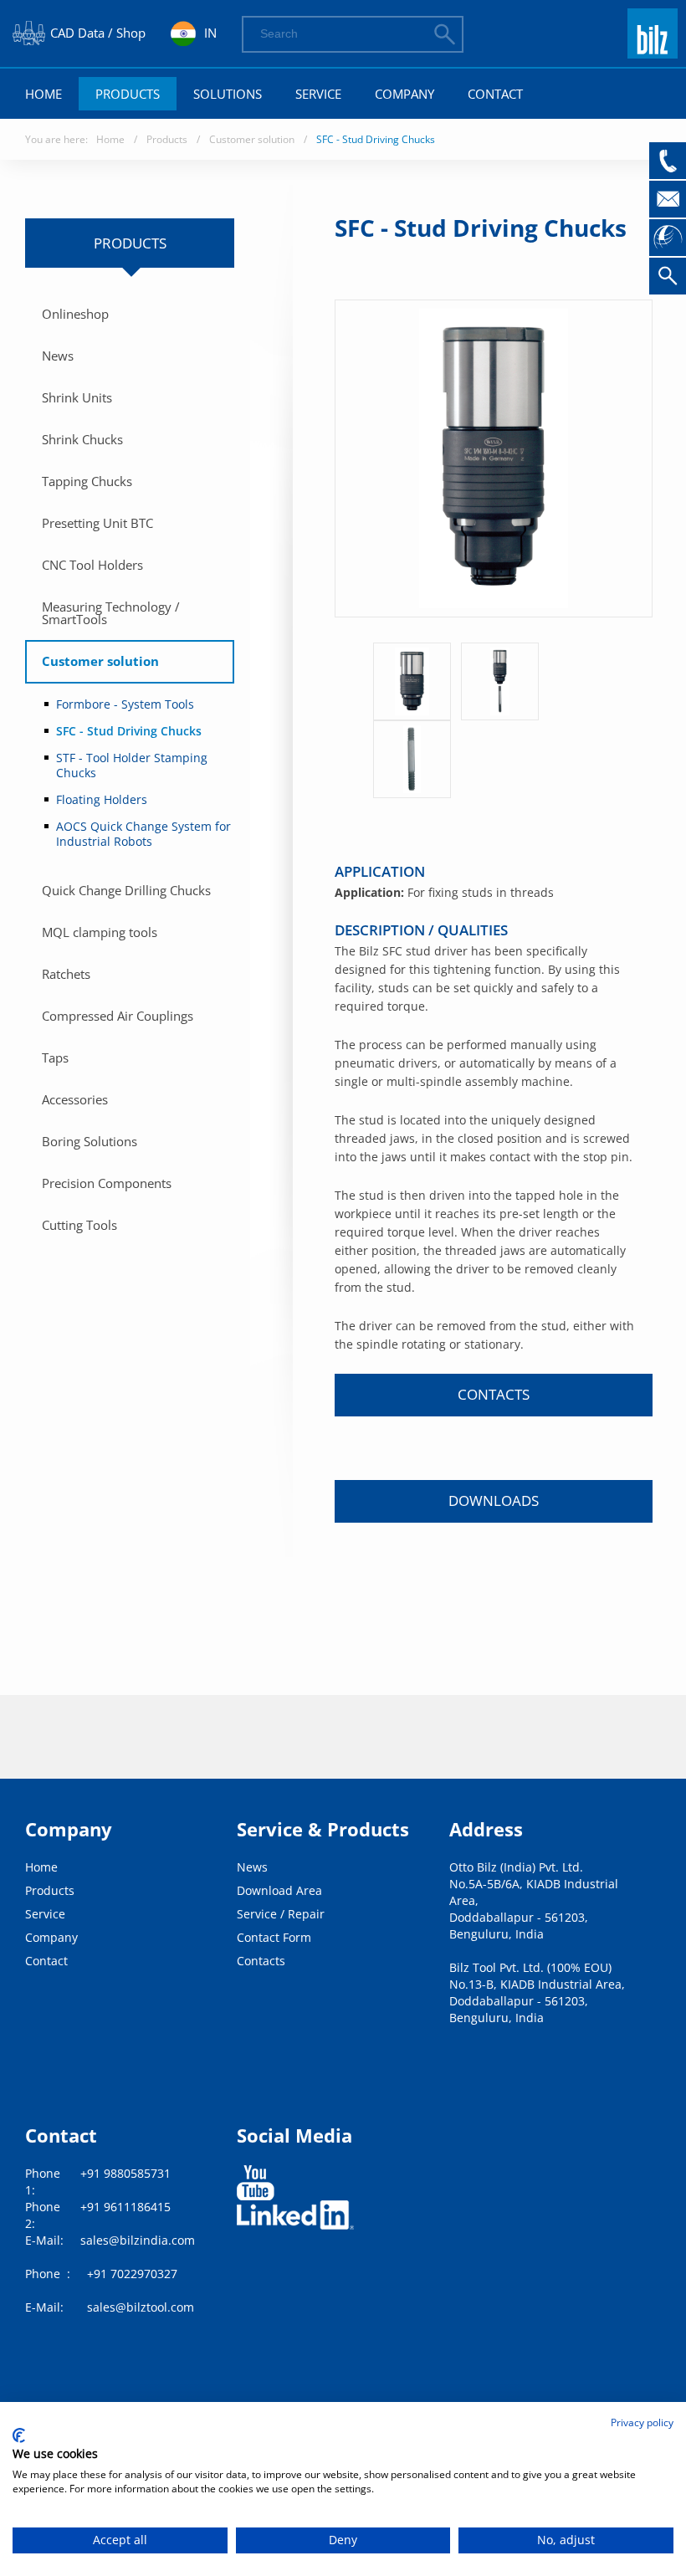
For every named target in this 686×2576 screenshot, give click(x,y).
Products (128, 94)
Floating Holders (102, 799)
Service (318, 94)
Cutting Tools (79, 1225)
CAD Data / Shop (98, 33)
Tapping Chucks (87, 481)
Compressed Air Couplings (118, 1016)
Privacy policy (642, 2422)
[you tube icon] (256, 2183)
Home (44, 94)
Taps (55, 1058)
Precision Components (107, 1183)
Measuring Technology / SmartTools (111, 613)
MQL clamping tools (100, 932)
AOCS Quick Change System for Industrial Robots (143, 834)
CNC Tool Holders (92, 565)
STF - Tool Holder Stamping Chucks (132, 765)
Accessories (75, 1099)
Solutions (228, 94)
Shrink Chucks (82, 439)
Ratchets (66, 974)
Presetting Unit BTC (97, 523)
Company (404, 94)
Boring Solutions (90, 1141)
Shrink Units (77, 397)
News (58, 356)
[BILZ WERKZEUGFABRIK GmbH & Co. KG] (653, 51)
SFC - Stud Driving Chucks (376, 139)
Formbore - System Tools (125, 704)
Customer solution (252, 139)
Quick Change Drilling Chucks (126, 890)
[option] (412, 681)
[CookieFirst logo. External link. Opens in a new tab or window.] (19, 2435)
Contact (495, 94)
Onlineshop (75, 314)
